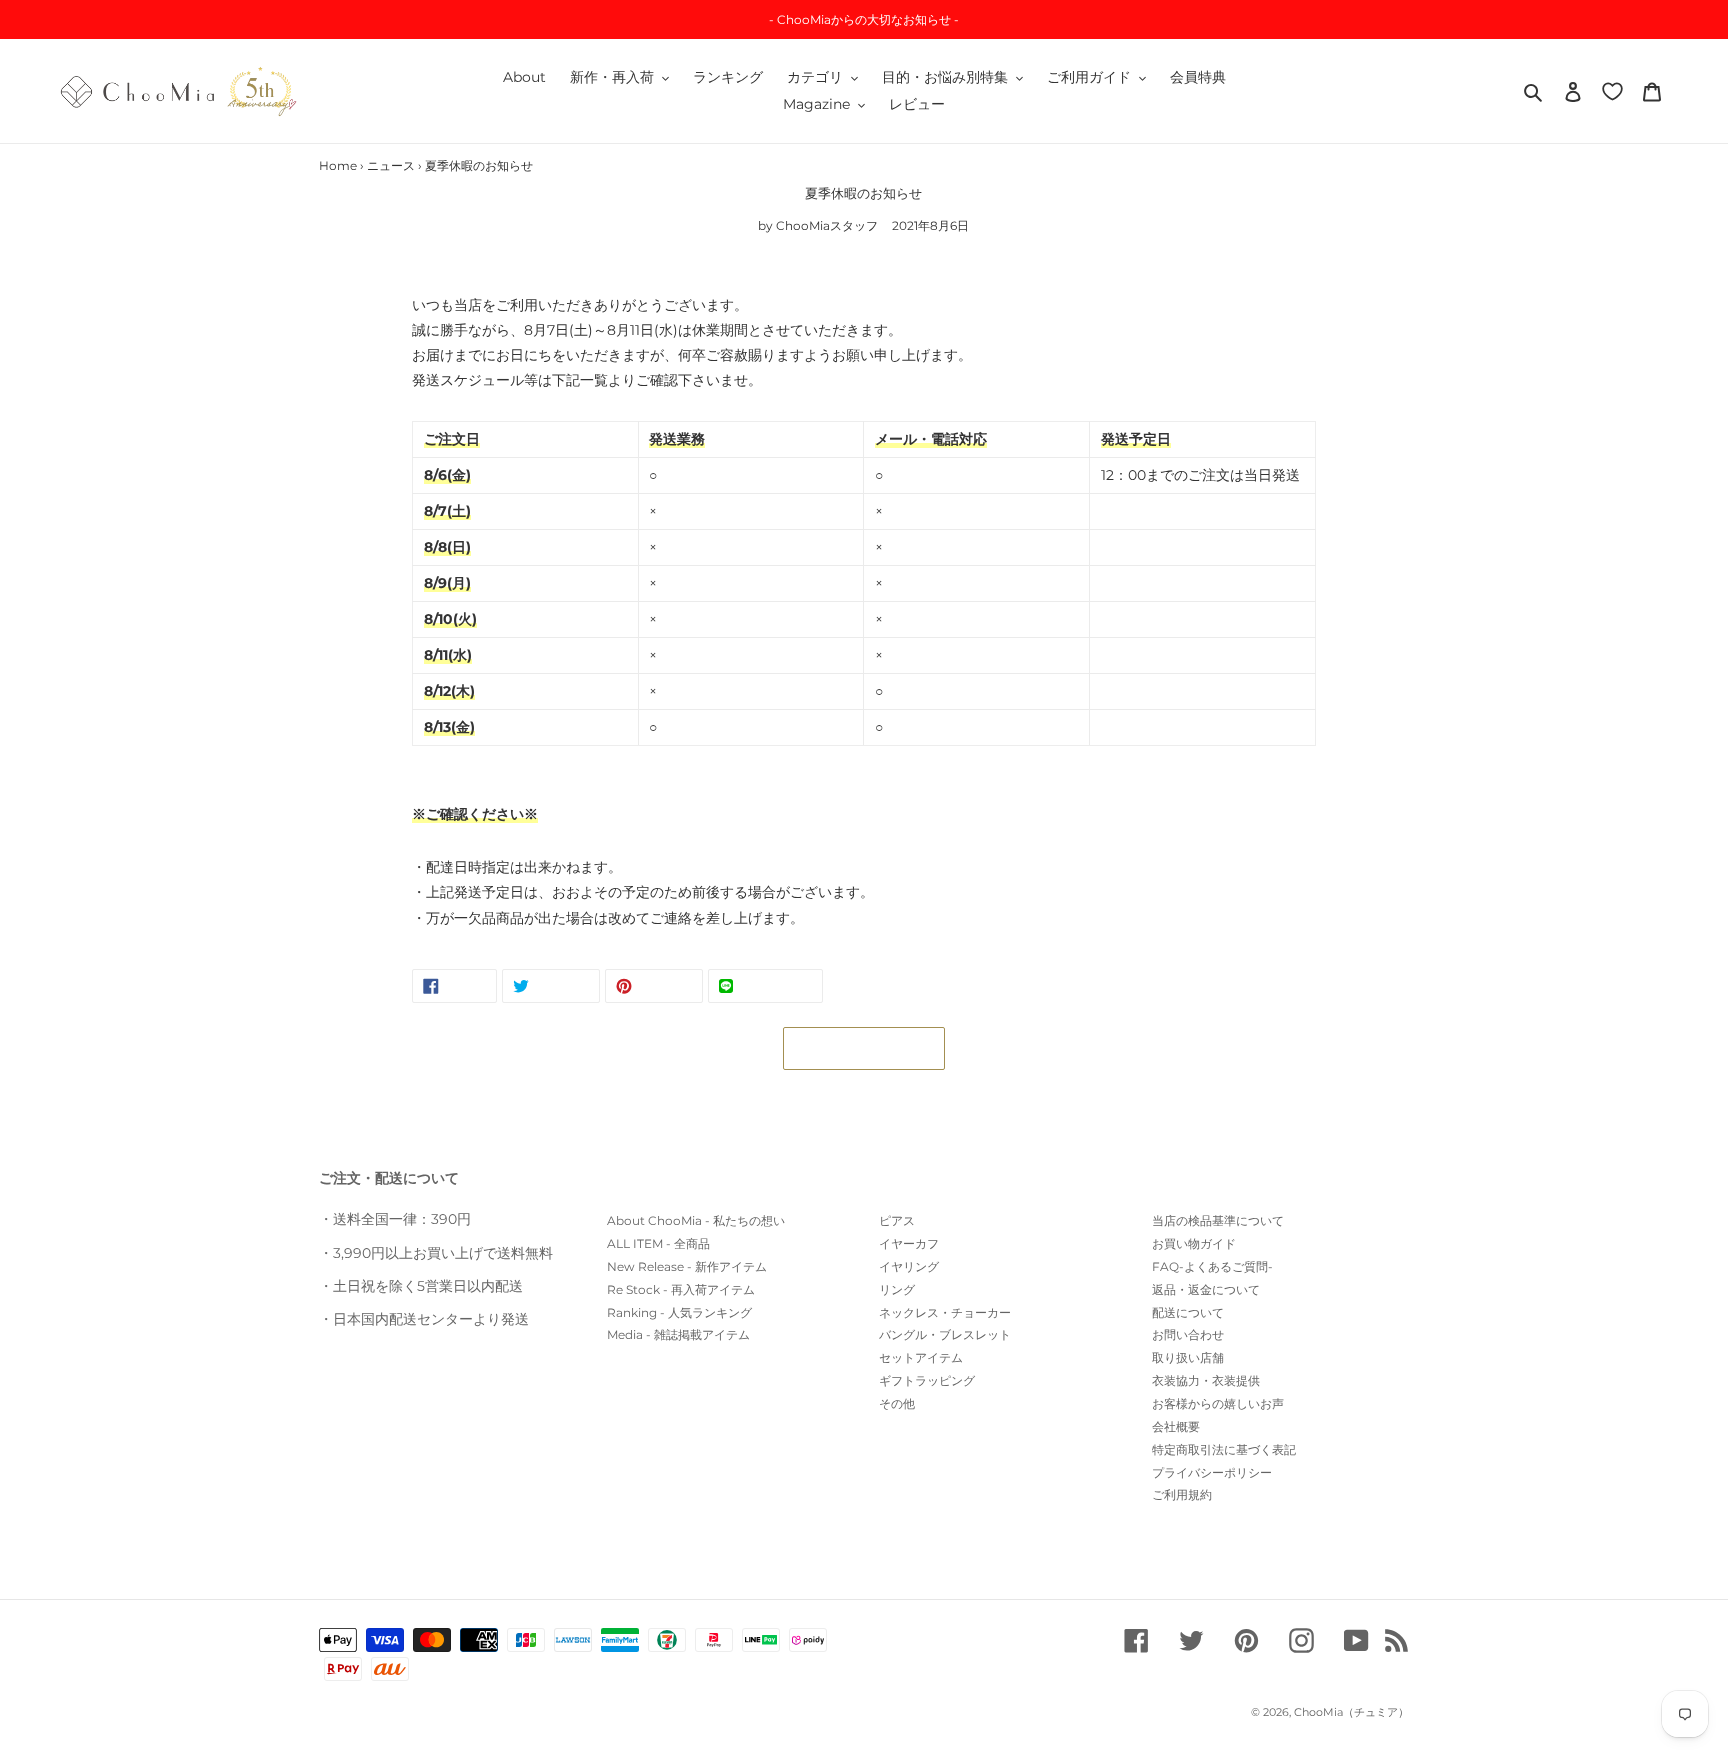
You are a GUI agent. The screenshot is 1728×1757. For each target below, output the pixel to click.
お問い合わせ (1188, 1334)
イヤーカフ (909, 1243)
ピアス (897, 1220)
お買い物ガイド (1194, 1243)
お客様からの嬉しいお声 (1218, 1403)
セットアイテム (921, 1357)
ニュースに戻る (879, 1048)
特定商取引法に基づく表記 (1224, 1449)
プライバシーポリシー (1212, 1472)
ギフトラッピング (927, 1380)
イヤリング (909, 1266)
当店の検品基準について (1218, 1220)
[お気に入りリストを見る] (1612, 90)
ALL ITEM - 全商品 (658, 1243)
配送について (1188, 1312)
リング (897, 1289)
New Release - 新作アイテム (687, 1266)
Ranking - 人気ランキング (679, 1312)
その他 (897, 1403)
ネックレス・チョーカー (945, 1312)
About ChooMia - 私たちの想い (696, 1220)
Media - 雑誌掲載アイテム (678, 1334)
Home (338, 165)
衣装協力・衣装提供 (1206, 1380)
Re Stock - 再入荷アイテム (681, 1289)
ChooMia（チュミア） (1351, 1712)
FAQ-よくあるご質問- (1212, 1266)
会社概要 (1176, 1426)
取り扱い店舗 (1188, 1357)
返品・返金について (1206, 1289)
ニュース (391, 165)
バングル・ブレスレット (945, 1334)
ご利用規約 (1182, 1494)
